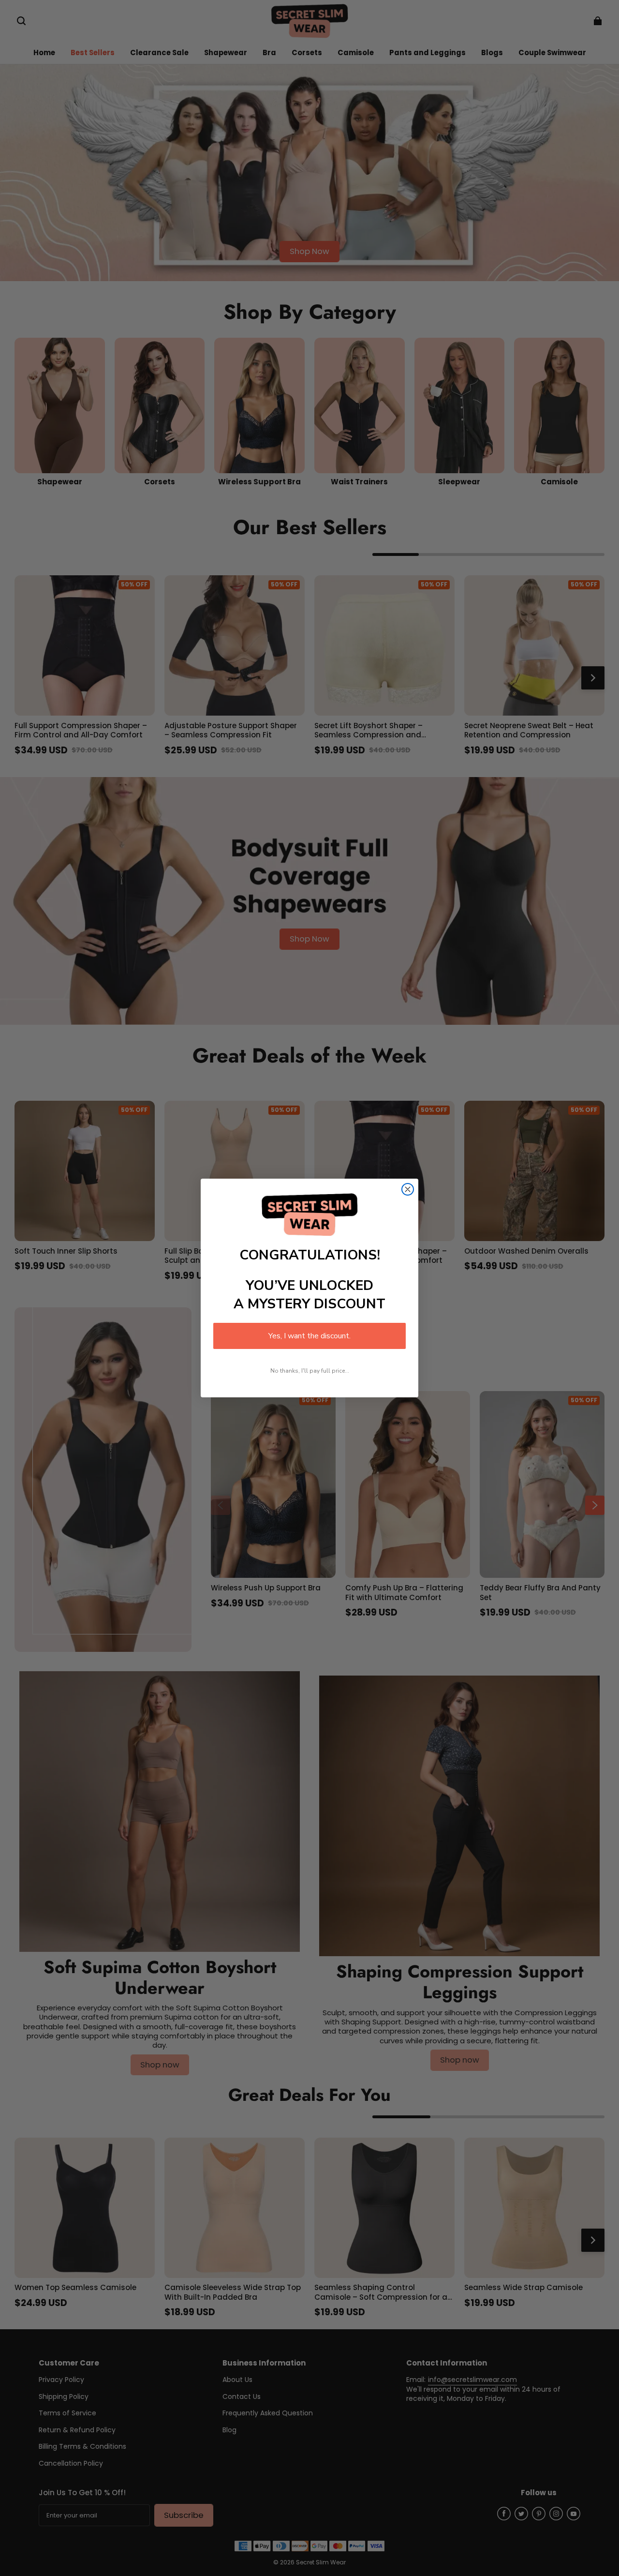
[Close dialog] (408, 1189)
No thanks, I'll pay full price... (310, 1371)
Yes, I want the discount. (309, 1336)
